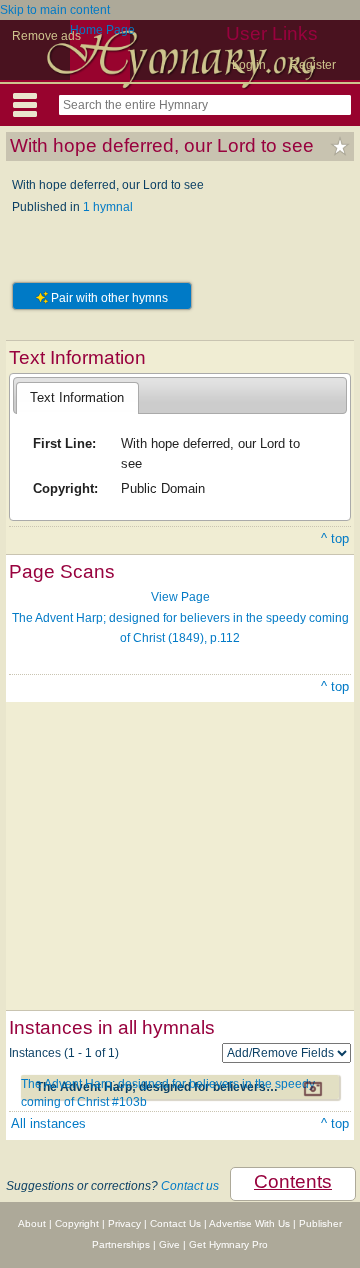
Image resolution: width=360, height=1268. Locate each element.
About (32, 1223)
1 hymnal (108, 207)
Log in (249, 65)
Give (169, 1244)
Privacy (124, 1223)
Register (313, 65)
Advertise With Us (249, 1223)
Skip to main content (55, 10)
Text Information (77, 397)
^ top (335, 538)
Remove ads (46, 36)
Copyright (77, 1223)
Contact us (190, 1186)
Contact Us (175, 1223)
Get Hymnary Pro (228, 1244)
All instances (48, 1123)
